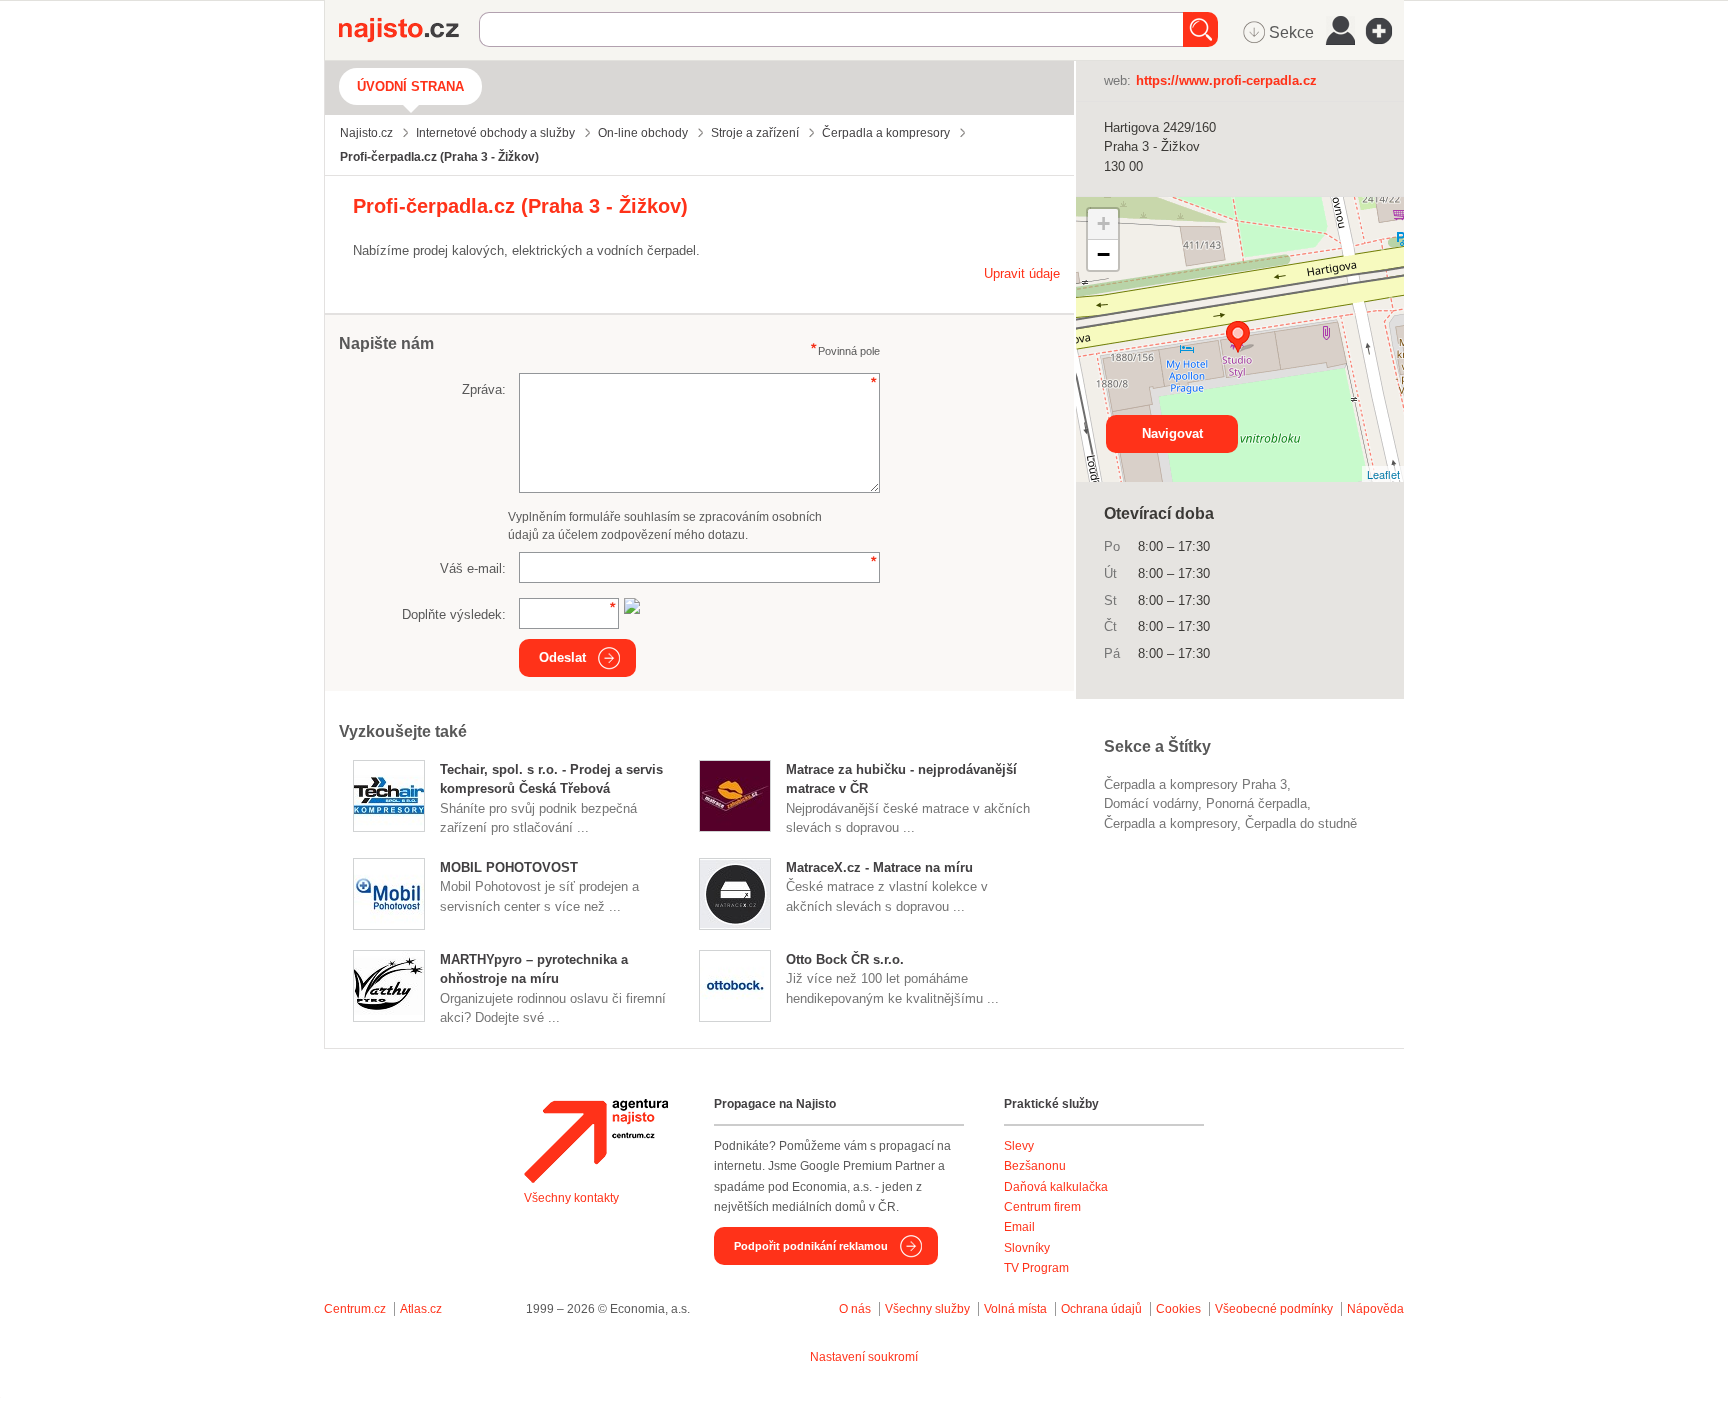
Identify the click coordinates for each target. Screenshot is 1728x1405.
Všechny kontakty (571, 1198)
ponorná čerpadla (1256, 803)
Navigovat (1172, 433)
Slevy (1019, 1146)
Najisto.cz (409, 30)
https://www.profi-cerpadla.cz (1226, 80)
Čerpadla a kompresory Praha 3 (1195, 784)
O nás (855, 1309)
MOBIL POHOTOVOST (509, 867)
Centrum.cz (355, 1309)
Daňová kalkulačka (1056, 1187)
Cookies (1178, 1309)
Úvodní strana (410, 86)
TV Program (1036, 1268)
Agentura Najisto (596, 1141)
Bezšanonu (1035, 1166)
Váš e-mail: (473, 568)
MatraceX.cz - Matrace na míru (879, 867)
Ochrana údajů (1101, 1309)
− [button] (1103, 254)
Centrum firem (1042, 1207)
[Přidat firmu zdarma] (1385, 31)
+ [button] (1103, 223)
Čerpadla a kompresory (1170, 823)
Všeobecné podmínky (1274, 1309)
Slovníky (1027, 1248)
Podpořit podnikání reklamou (811, 1246)
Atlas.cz (421, 1309)
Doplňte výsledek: (454, 614)
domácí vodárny (1151, 803)
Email (1019, 1227)
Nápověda (1375, 1309)
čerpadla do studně (1301, 823)
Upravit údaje (1022, 273)
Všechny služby (929, 1309)
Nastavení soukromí (864, 1357)
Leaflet (1383, 474)
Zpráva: (484, 389)
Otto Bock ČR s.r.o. (845, 959)
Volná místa (1015, 1309)
